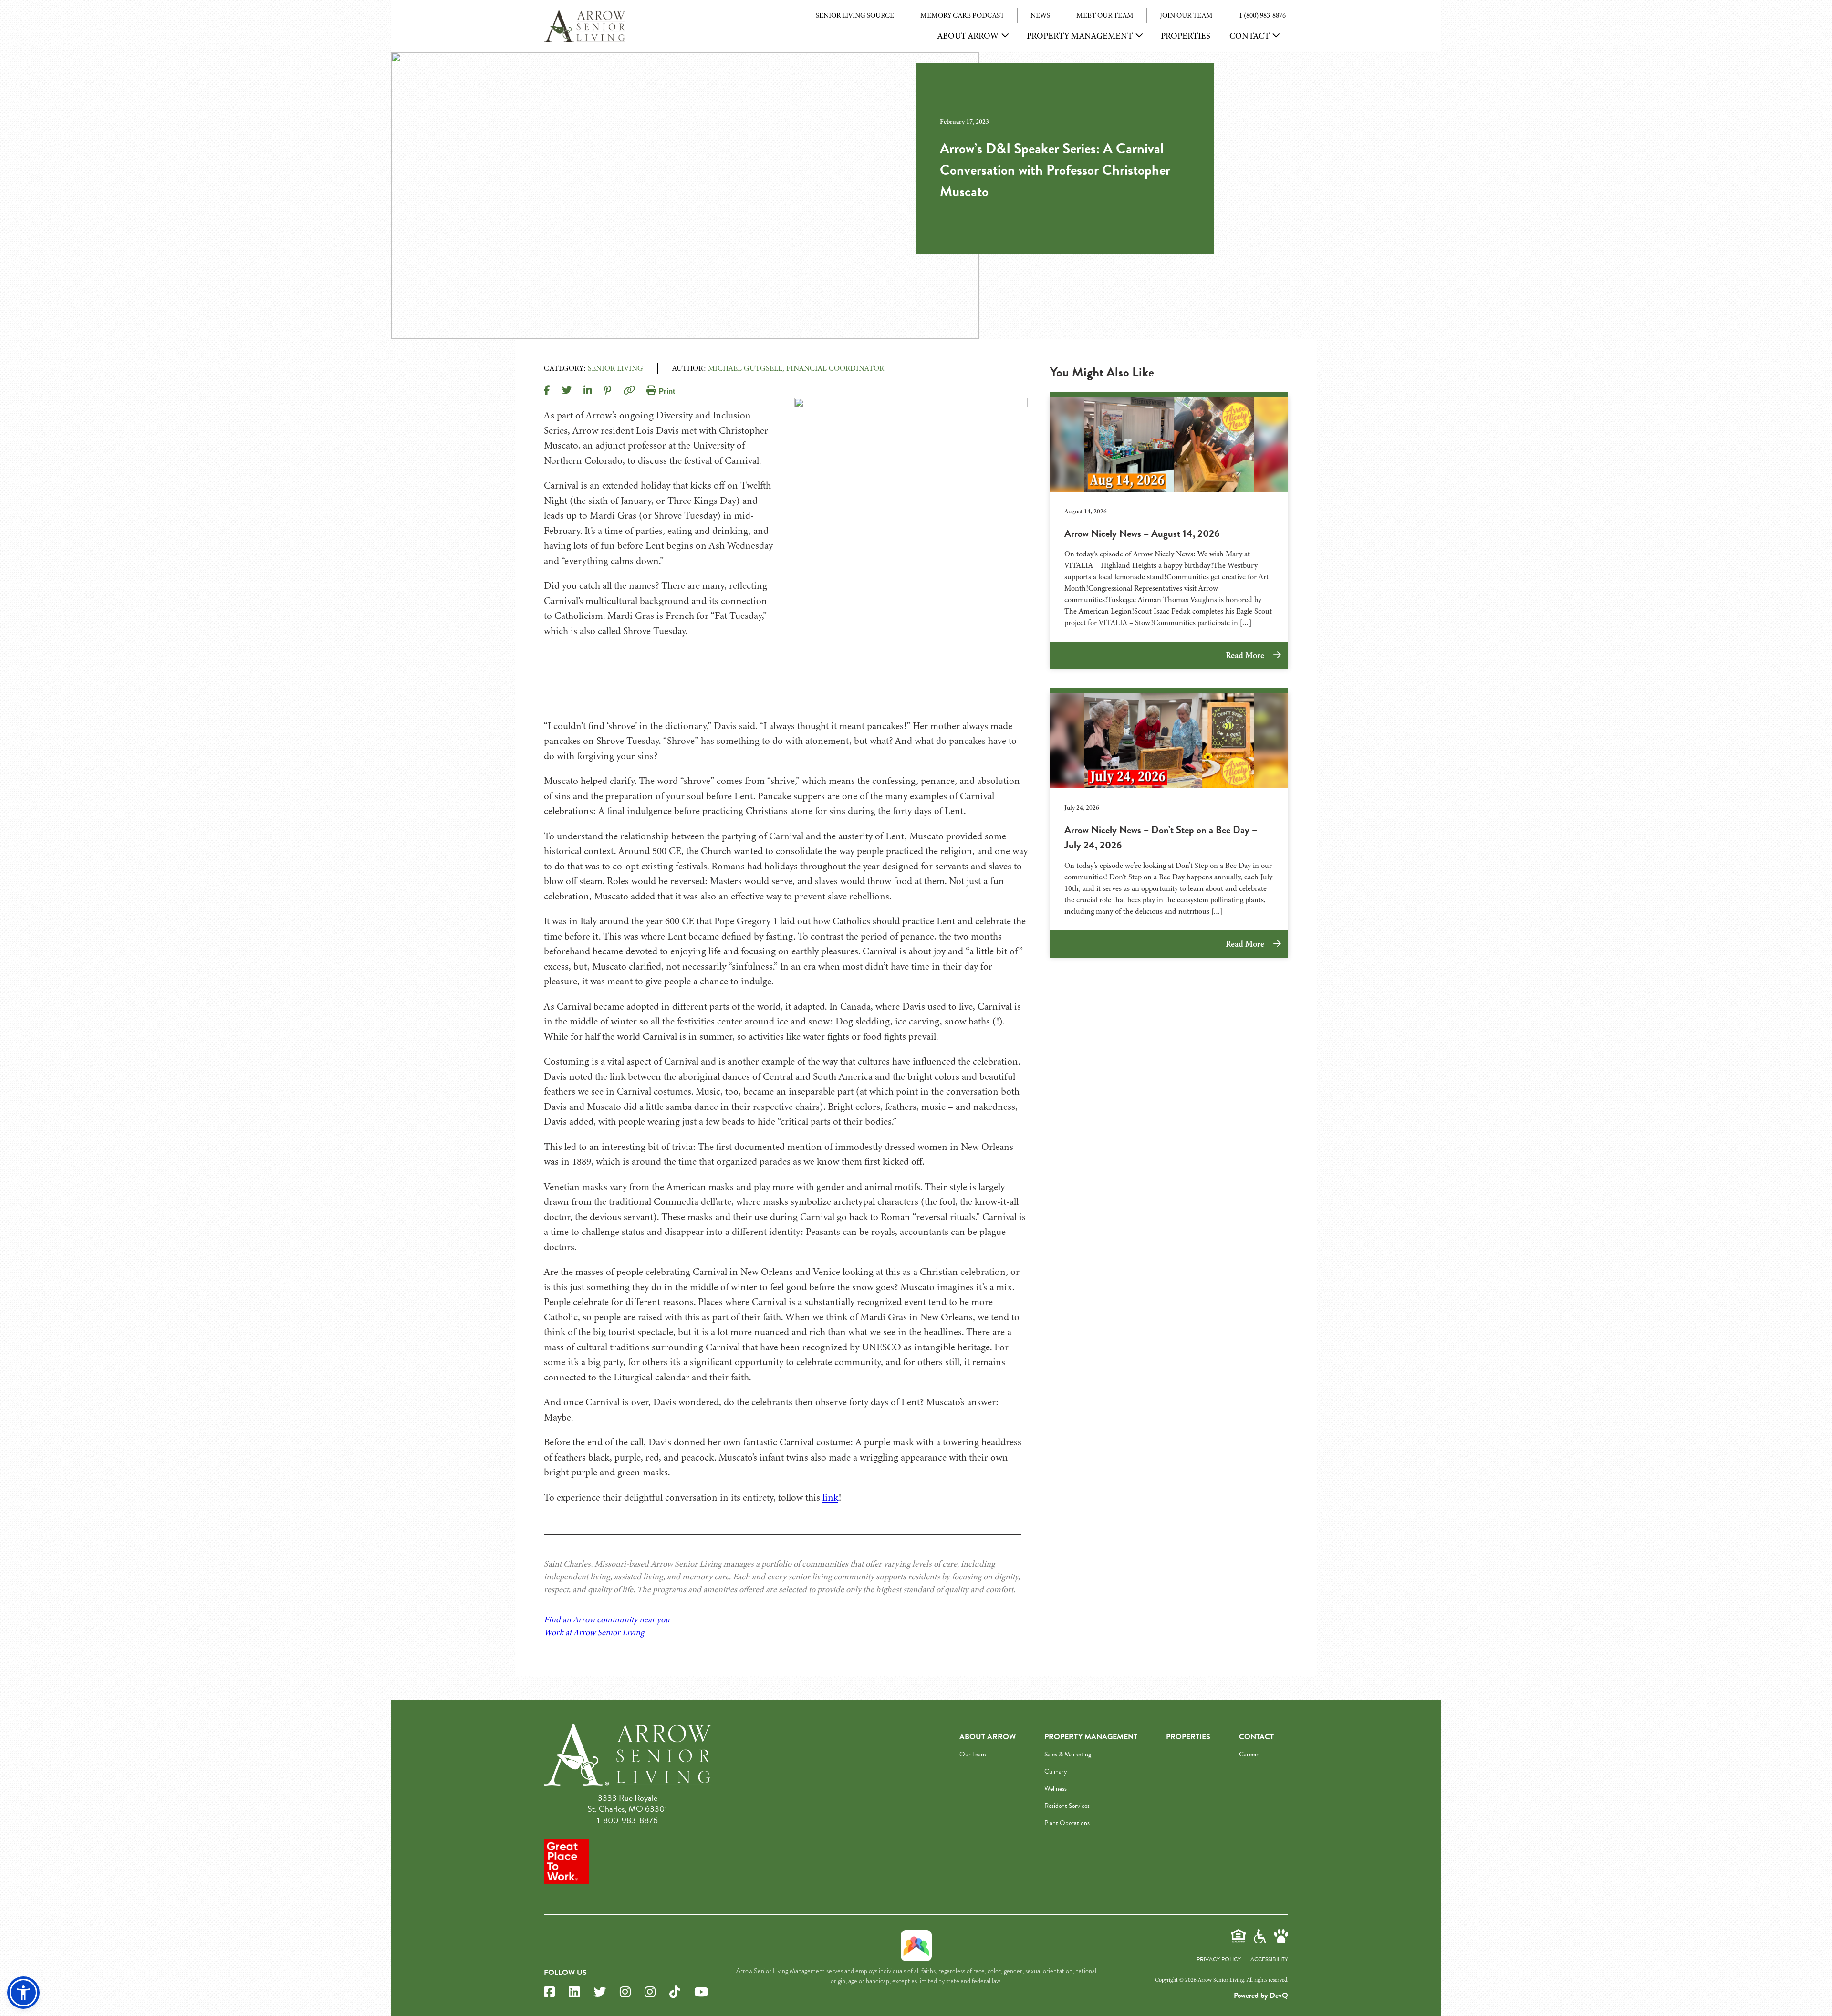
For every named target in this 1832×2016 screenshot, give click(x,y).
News (1040, 15)
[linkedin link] (574, 1992)
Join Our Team (1186, 15)
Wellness (1056, 1789)
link (830, 1497)
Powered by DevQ (1261, 1995)
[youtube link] (701, 1992)
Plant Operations (1067, 1823)
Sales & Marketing (1068, 1754)
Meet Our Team (1105, 15)
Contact (1249, 36)
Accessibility (1269, 1959)
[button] (23, 1993)
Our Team (973, 1754)
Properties (1186, 36)
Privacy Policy (1219, 1959)
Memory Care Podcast (962, 15)
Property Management (1080, 36)
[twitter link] (600, 1992)
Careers (1249, 1754)
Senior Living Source (855, 15)
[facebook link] (549, 1992)
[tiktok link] (675, 1992)
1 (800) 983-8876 (1262, 15)
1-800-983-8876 (627, 1820)
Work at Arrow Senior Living (594, 1632)
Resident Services (1067, 1806)
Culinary (1056, 1771)
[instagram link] (625, 1992)
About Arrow (968, 36)
